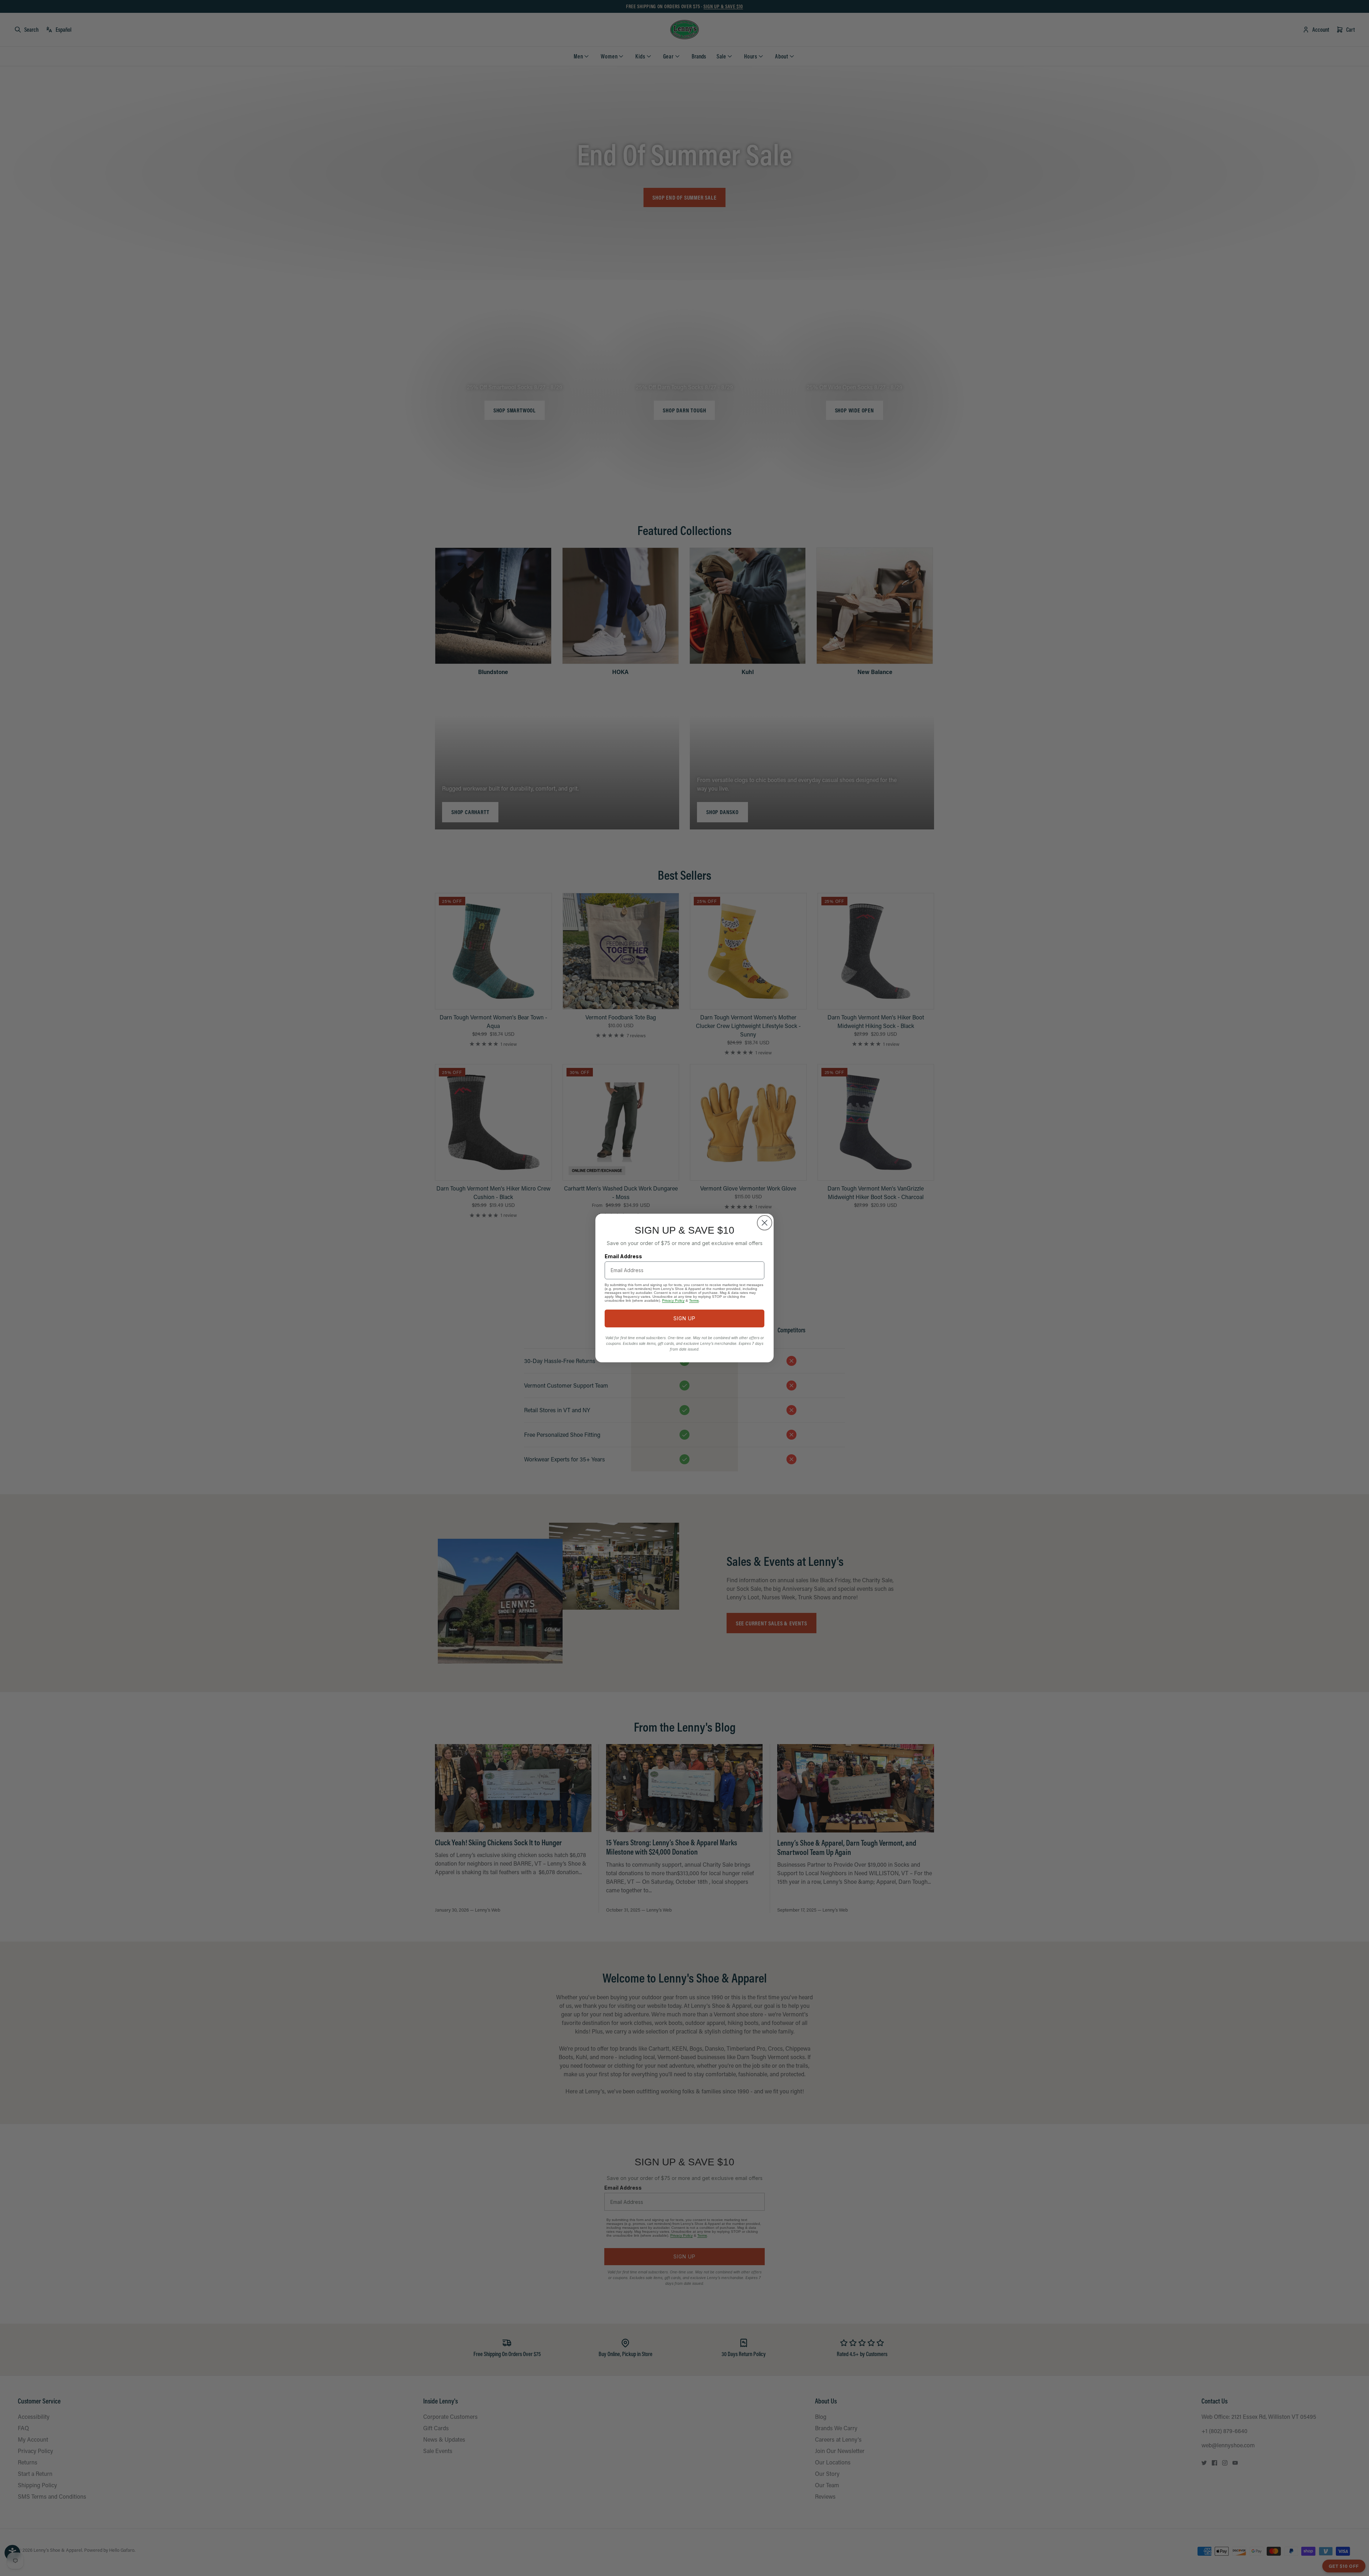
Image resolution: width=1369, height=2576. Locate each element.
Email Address (623, 1256)
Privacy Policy (673, 1300)
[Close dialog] (765, 1223)
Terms (694, 1300)
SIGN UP (684, 1318)
